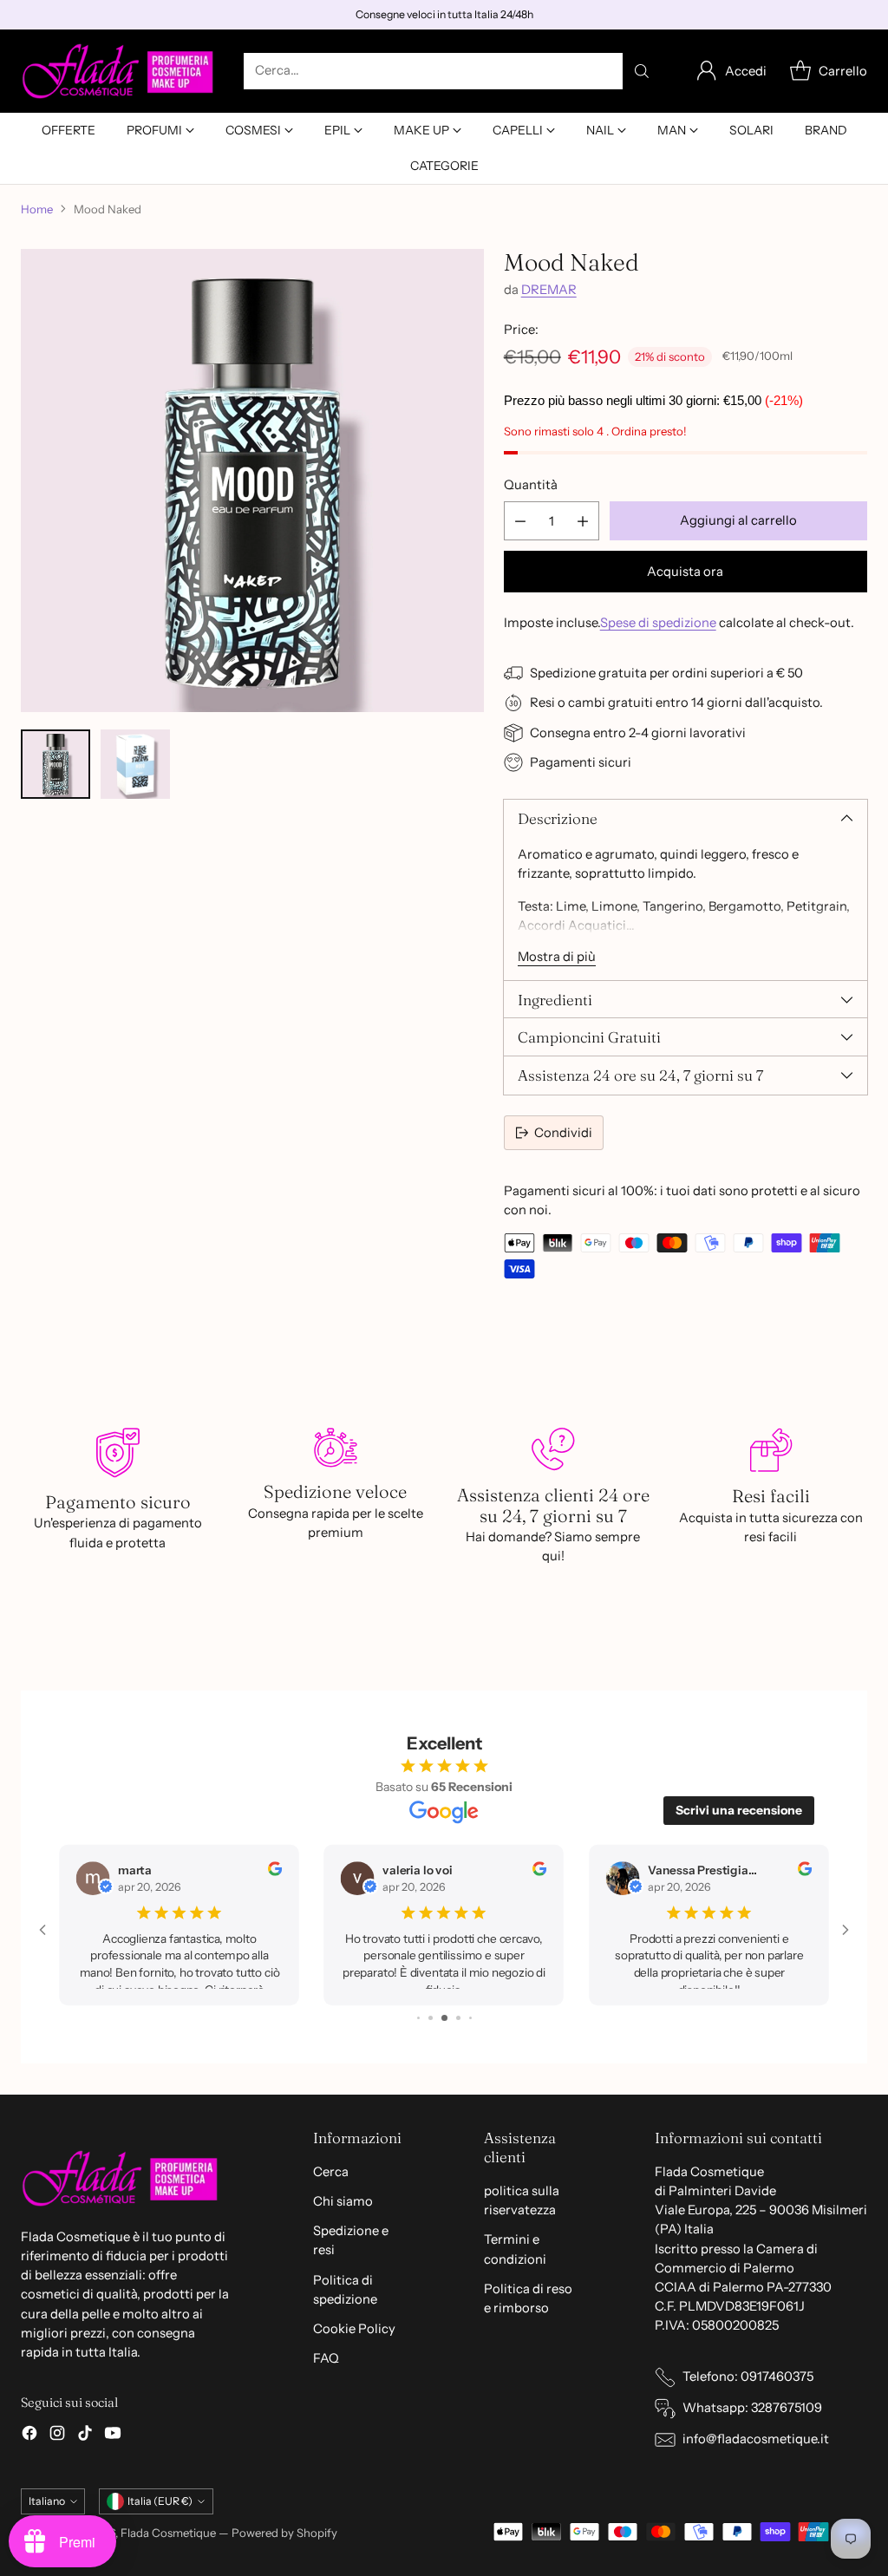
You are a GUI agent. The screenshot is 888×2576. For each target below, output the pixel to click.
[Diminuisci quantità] (520, 521)
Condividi (563, 1133)
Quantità (531, 485)
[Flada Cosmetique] (118, 71)
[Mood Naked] (252, 481)
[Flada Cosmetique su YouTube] (113, 2435)
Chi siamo (343, 2201)
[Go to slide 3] (419, 2018)
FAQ (326, 2358)
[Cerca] (642, 71)
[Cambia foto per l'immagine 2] (135, 764)
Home (37, 209)
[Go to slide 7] (470, 2018)
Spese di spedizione (658, 623)
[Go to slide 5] (447, 2018)
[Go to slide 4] (433, 2018)
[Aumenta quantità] (583, 521)
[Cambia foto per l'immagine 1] (55, 764)
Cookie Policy (354, 2329)
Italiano (47, 2501)
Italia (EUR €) (160, 2501)
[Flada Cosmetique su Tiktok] (85, 2435)
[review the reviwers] (275, 1871)
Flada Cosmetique (168, 2533)
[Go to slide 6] (459, 2018)
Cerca (331, 2172)
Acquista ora (685, 572)
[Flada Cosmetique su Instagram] (57, 2435)
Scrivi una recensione (739, 1810)
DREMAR (549, 290)
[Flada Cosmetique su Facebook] (29, 2435)
